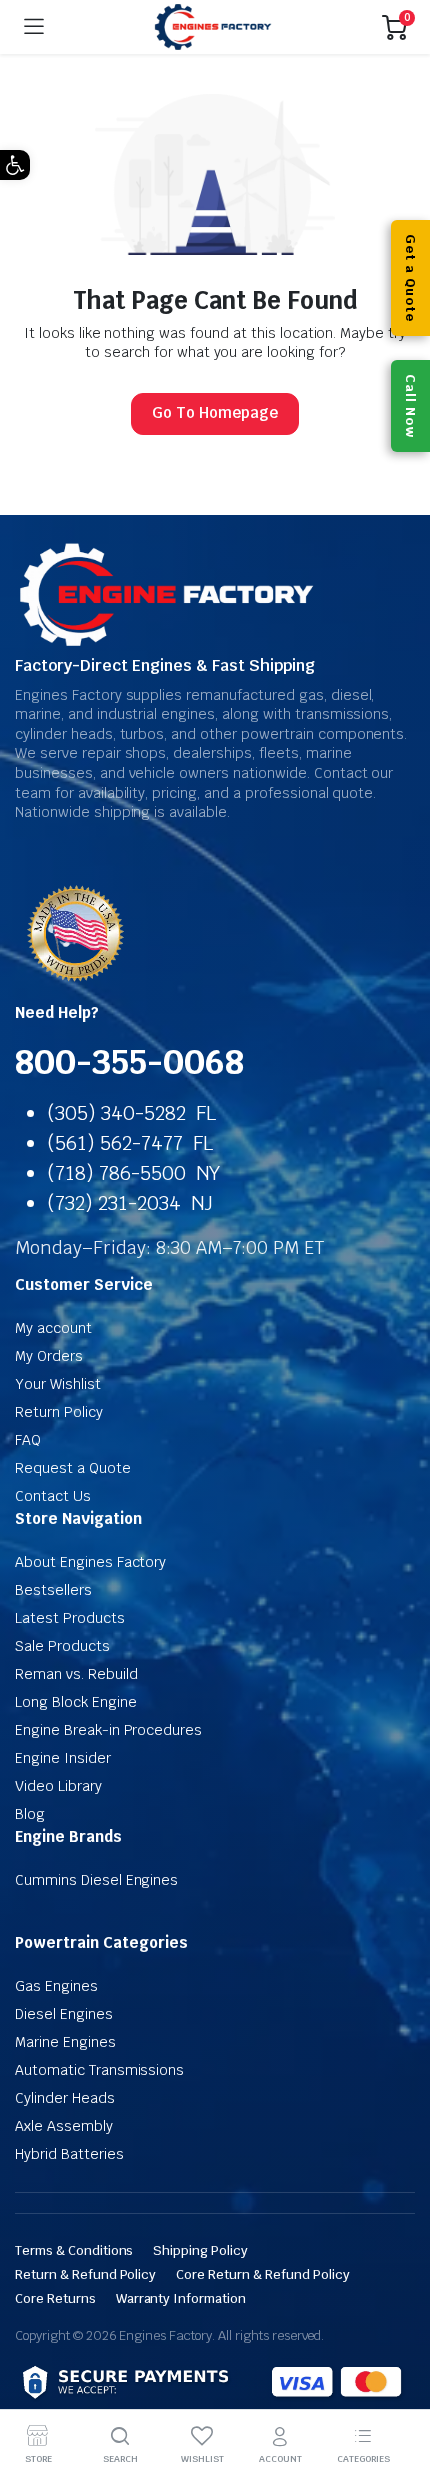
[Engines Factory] (213, 27)
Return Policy (59, 1412)
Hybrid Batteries (69, 2154)
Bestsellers (53, 1590)
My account (53, 1328)
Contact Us (53, 1496)
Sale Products (62, 1646)
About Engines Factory (90, 1562)
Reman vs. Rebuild (76, 1674)
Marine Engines (65, 2042)
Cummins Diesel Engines (96, 1880)
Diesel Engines (64, 2014)
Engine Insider (63, 1758)
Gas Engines (56, 1986)
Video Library (58, 1786)
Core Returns (55, 2298)
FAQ (28, 1440)
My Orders (49, 1356)
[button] (15, 165)
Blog (30, 1814)
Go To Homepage (215, 412)
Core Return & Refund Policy (262, 2274)
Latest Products (70, 1618)
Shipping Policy (200, 2250)
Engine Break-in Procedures (108, 1730)
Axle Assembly (64, 2126)
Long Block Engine (76, 1702)
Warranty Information (181, 2298)
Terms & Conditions (74, 2250)
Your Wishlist (58, 1384)
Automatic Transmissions (99, 2070)
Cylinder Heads (65, 2098)
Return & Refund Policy (85, 2274)
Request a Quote (73, 1468)
